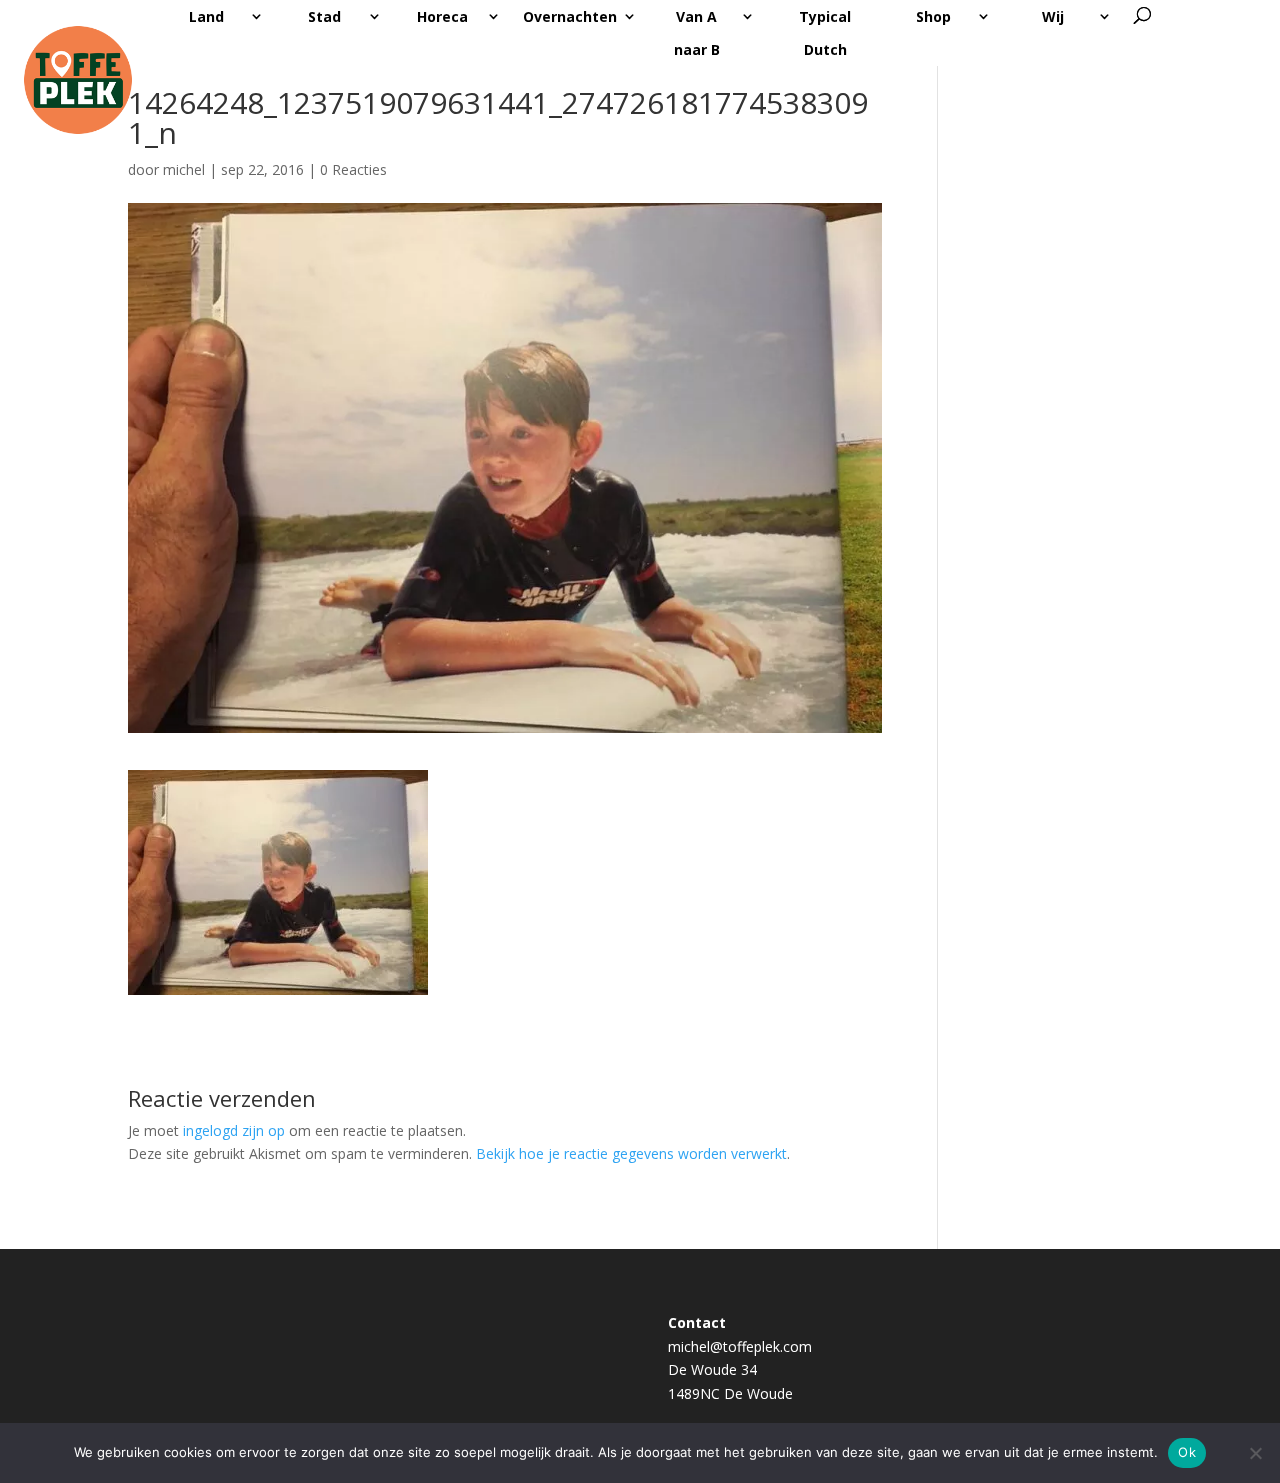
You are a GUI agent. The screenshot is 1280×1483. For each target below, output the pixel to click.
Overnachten (570, 16)
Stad (324, 16)
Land (206, 16)
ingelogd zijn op (234, 1130)
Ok (1187, 1452)
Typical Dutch (825, 33)
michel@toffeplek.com (740, 1346)
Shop (933, 16)
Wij (1053, 16)
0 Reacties (353, 169)
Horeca (442, 16)
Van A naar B (697, 33)
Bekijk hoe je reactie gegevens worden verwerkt (631, 1153)
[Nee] (1255, 1453)
